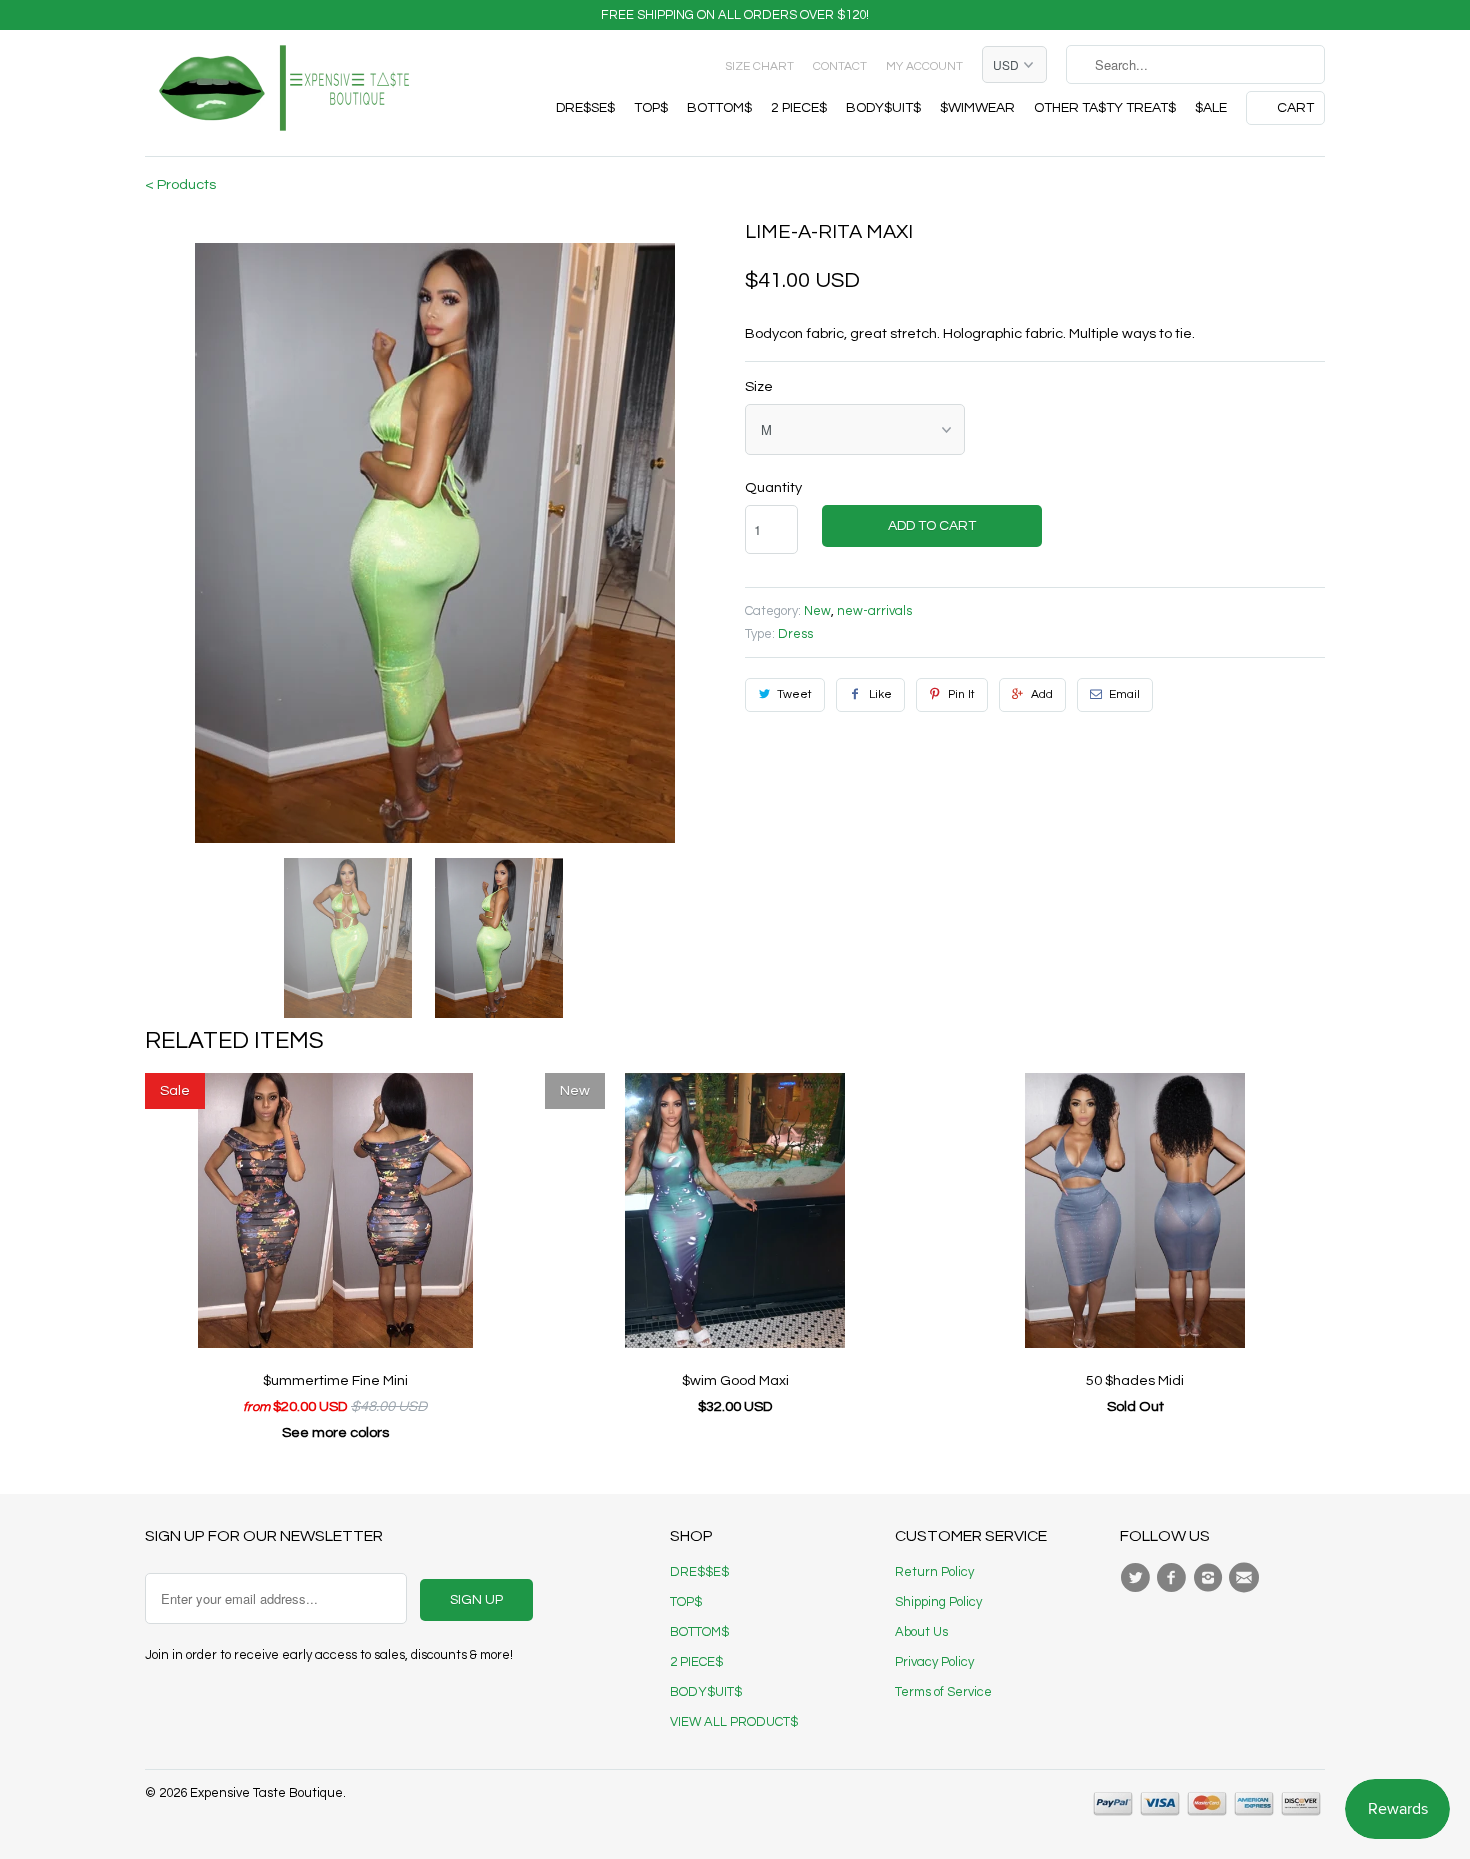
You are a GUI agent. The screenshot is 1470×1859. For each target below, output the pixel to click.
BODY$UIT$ (883, 108)
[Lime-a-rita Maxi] (435, 543)
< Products (180, 184)
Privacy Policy (934, 1662)
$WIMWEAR (977, 108)
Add (1042, 694)
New (817, 611)
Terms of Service (943, 1692)
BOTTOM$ (719, 108)
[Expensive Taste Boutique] (285, 93)
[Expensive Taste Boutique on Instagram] (1211, 1578)
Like (880, 694)
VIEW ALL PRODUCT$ (734, 1722)
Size (759, 386)
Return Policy (934, 1572)
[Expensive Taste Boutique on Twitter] (1138, 1578)
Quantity (773, 487)
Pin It (961, 694)
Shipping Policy (938, 1602)
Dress (795, 634)
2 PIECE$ (799, 108)
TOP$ (651, 108)
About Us (921, 1632)
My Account (924, 66)
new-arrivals (874, 611)
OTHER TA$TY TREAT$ (1105, 108)
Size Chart (759, 66)
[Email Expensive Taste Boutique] (1247, 1578)
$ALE (1211, 108)
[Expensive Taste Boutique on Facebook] (1174, 1578)
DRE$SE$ (585, 108)
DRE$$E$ (699, 1572)
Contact (840, 66)
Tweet (794, 694)
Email (1124, 694)
